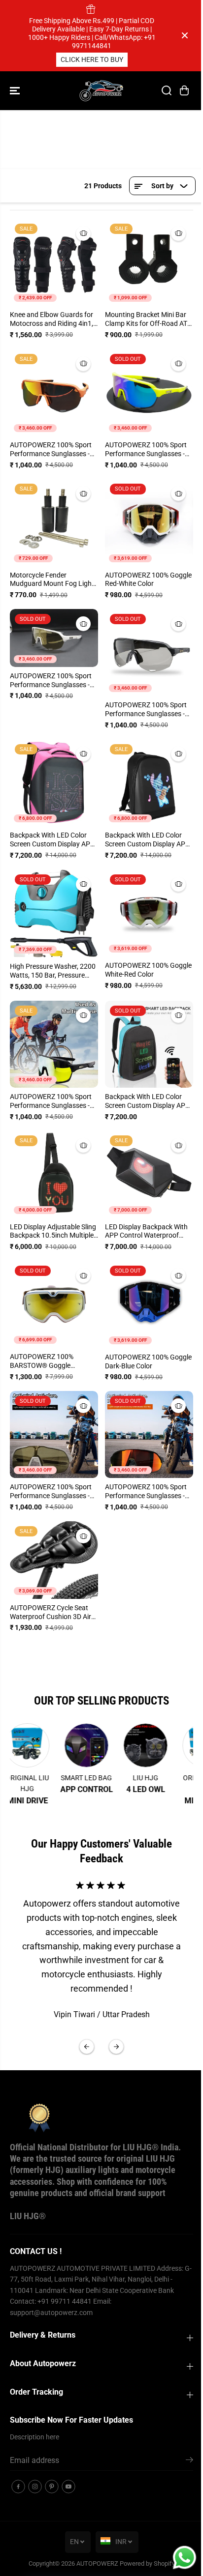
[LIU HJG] (138, 1745)
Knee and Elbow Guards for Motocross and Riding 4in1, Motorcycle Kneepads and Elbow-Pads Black (51, 319)
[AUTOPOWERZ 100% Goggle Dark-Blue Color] (149, 1304)
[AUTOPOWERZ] (101, 91)
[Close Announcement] (185, 35)
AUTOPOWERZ (97, 2563)
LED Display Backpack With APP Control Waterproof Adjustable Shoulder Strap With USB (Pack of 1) (146, 1232)
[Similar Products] (83, 233)
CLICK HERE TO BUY (92, 59)
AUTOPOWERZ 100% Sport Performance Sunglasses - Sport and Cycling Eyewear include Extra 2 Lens (51, 450)
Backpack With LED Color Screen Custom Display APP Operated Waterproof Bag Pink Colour (52, 840)
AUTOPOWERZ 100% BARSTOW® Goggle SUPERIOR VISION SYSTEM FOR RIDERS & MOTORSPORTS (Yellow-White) (51, 1361)
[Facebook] (18, 2487)
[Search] (167, 90)
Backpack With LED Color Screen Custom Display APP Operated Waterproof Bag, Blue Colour (147, 1101)
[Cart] (184, 90)
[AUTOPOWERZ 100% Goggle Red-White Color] (149, 522)
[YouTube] (68, 2487)
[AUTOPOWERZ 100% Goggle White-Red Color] (149, 913)
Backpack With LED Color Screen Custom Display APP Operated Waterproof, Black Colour (147, 840)
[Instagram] (35, 2487)
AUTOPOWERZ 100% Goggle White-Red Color (148, 970)
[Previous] (87, 2047)
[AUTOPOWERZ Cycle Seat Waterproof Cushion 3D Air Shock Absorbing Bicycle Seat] (54, 1560)
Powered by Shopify (147, 2563)
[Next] (116, 2047)
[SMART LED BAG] (79, 1745)
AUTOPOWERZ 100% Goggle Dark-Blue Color (148, 1361)
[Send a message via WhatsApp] (185, 2558)
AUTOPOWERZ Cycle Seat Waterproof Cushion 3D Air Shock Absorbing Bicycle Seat (51, 1613)
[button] (16, 91)
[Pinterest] (52, 2487)
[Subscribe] (189, 2461)
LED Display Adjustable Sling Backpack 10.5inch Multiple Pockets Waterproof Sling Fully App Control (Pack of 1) (53, 1232)
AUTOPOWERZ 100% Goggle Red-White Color (148, 579)
